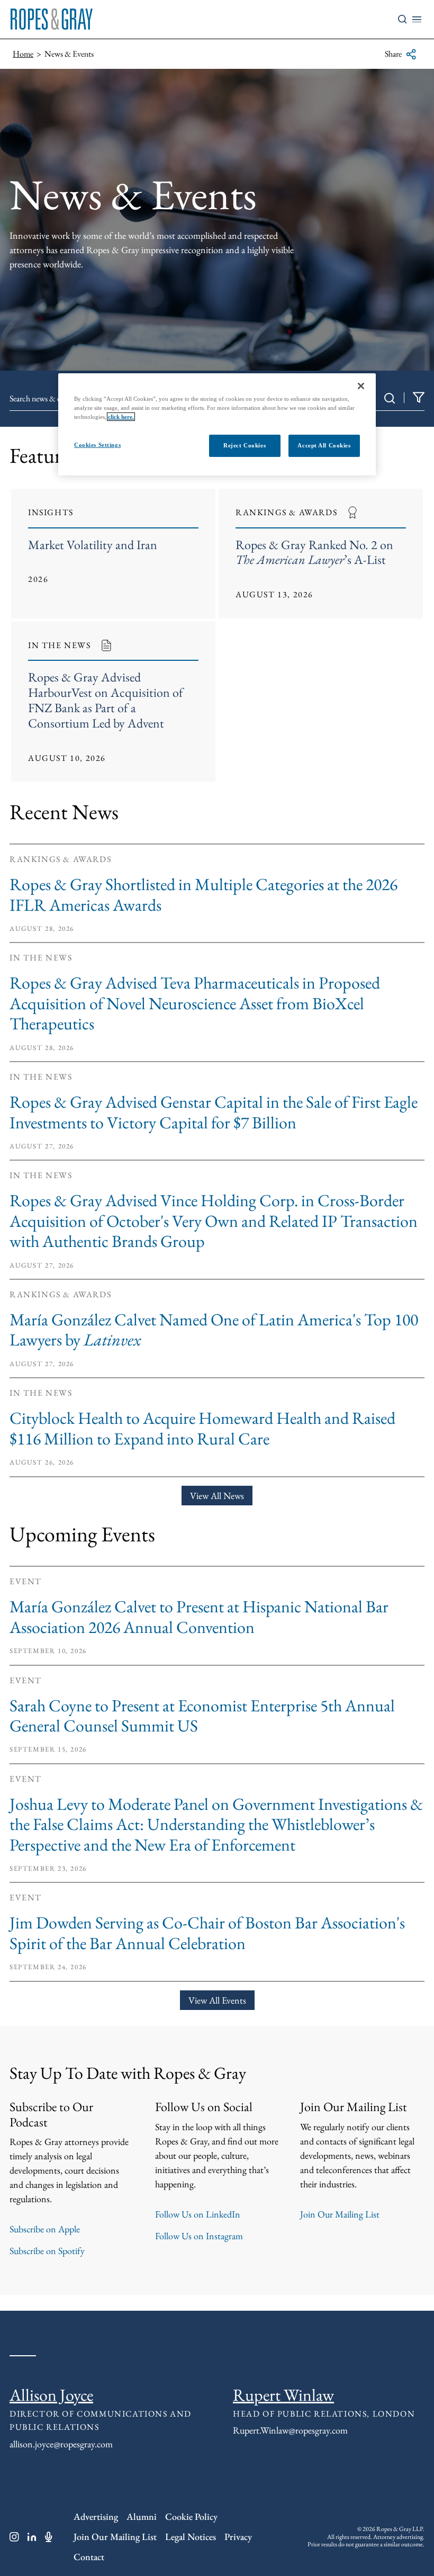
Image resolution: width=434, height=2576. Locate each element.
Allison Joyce (51, 2395)
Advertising (96, 2516)
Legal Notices (191, 2537)
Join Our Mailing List (340, 2214)
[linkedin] (32, 2537)
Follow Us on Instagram (199, 2236)
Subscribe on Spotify (47, 2251)
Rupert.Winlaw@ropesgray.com (290, 2430)
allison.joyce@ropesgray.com (61, 2444)
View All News (217, 1496)
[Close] (361, 386)
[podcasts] (49, 2537)
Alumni (142, 2516)
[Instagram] (14, 2537)
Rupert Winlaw (283, 2395)
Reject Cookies (245, 445)
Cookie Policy (191, 2516)
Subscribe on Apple (45, 2229)
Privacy (238, 2537)
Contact (89, 2557)
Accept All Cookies (324, 445)
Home (23, 54)
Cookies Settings (97, 445)
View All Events (217, 2000)
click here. (121, 417)
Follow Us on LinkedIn (198, 2214)
